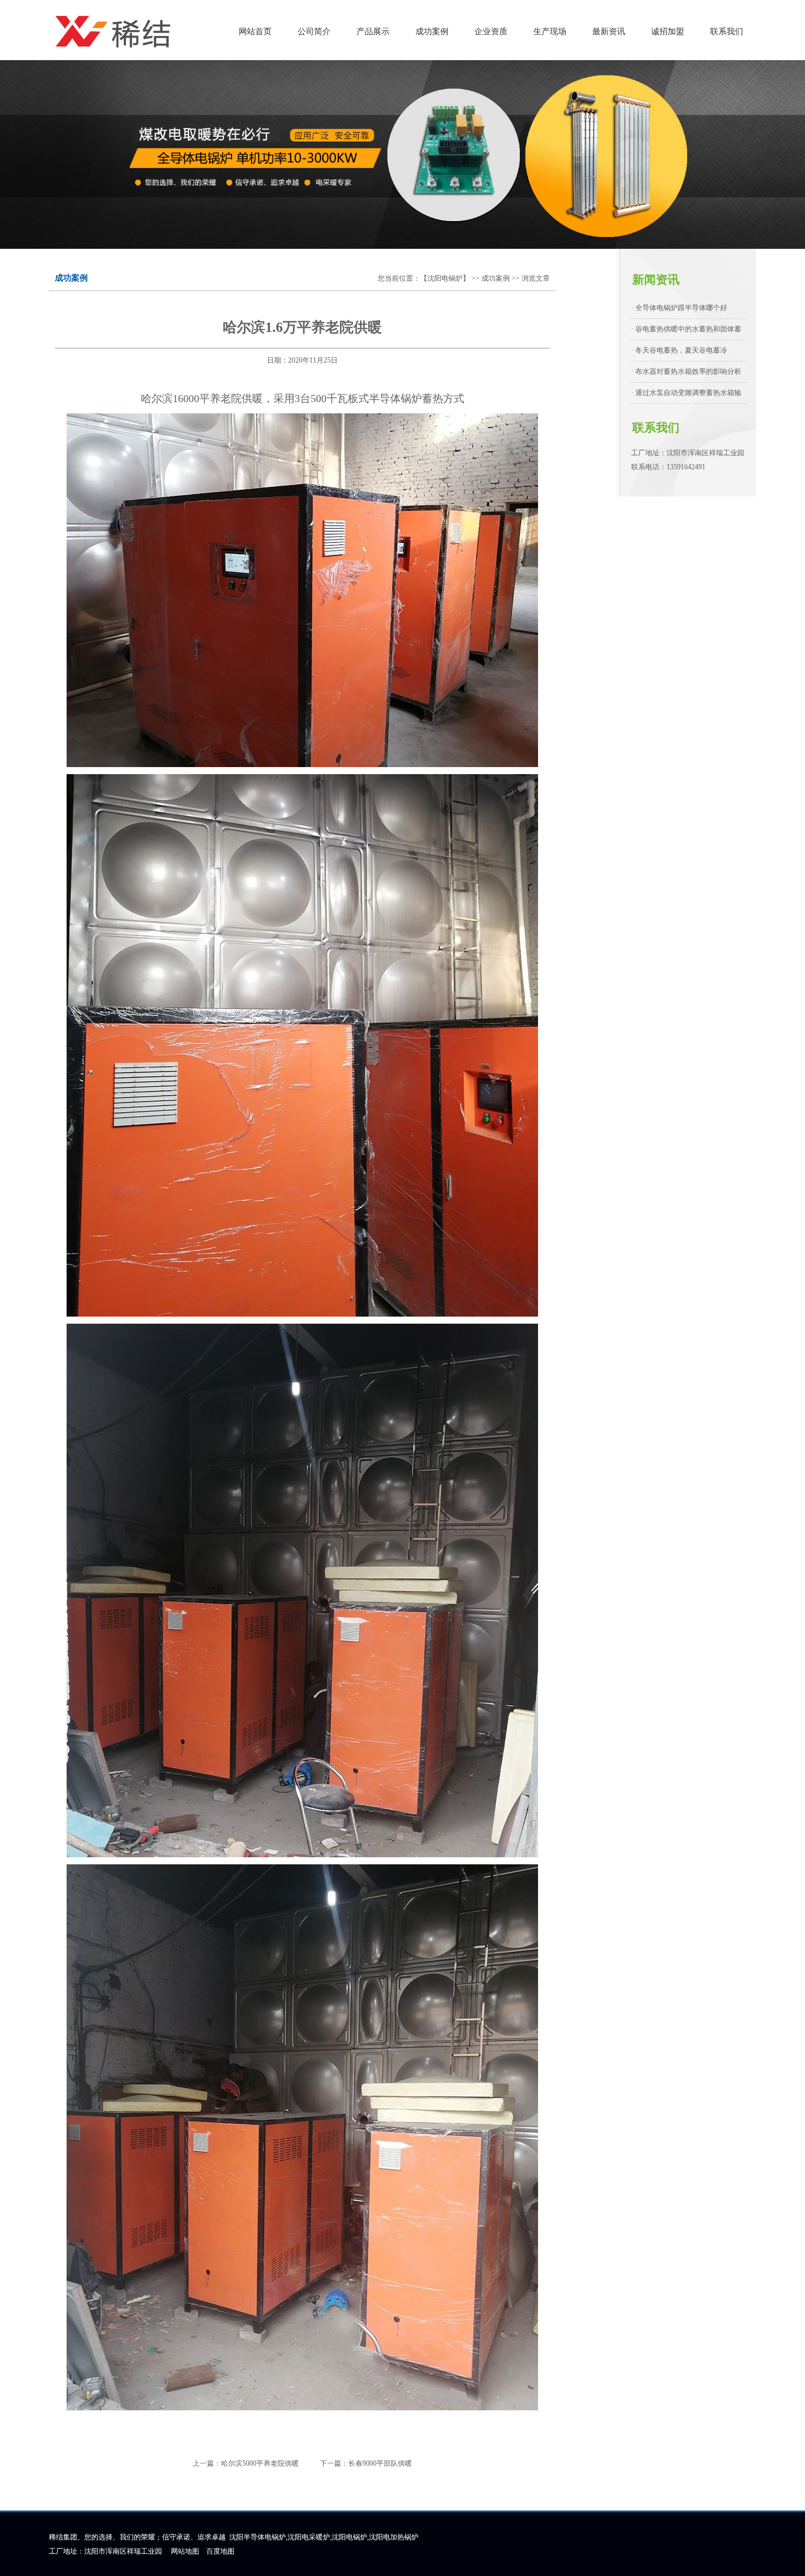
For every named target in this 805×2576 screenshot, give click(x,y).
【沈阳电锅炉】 (445, 278)
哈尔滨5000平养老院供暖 (260, 2463)
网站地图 (185, 2551)
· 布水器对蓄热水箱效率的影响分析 (686, 371)
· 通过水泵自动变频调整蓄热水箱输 (686, 393)
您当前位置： (399, 278)
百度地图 (220, 2551)
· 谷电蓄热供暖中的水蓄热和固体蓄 (686, 329)
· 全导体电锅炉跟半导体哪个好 (679, 308)
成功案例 (496, 278)
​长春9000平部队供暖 (380, 2463)
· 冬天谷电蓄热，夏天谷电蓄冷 (679, 350)
